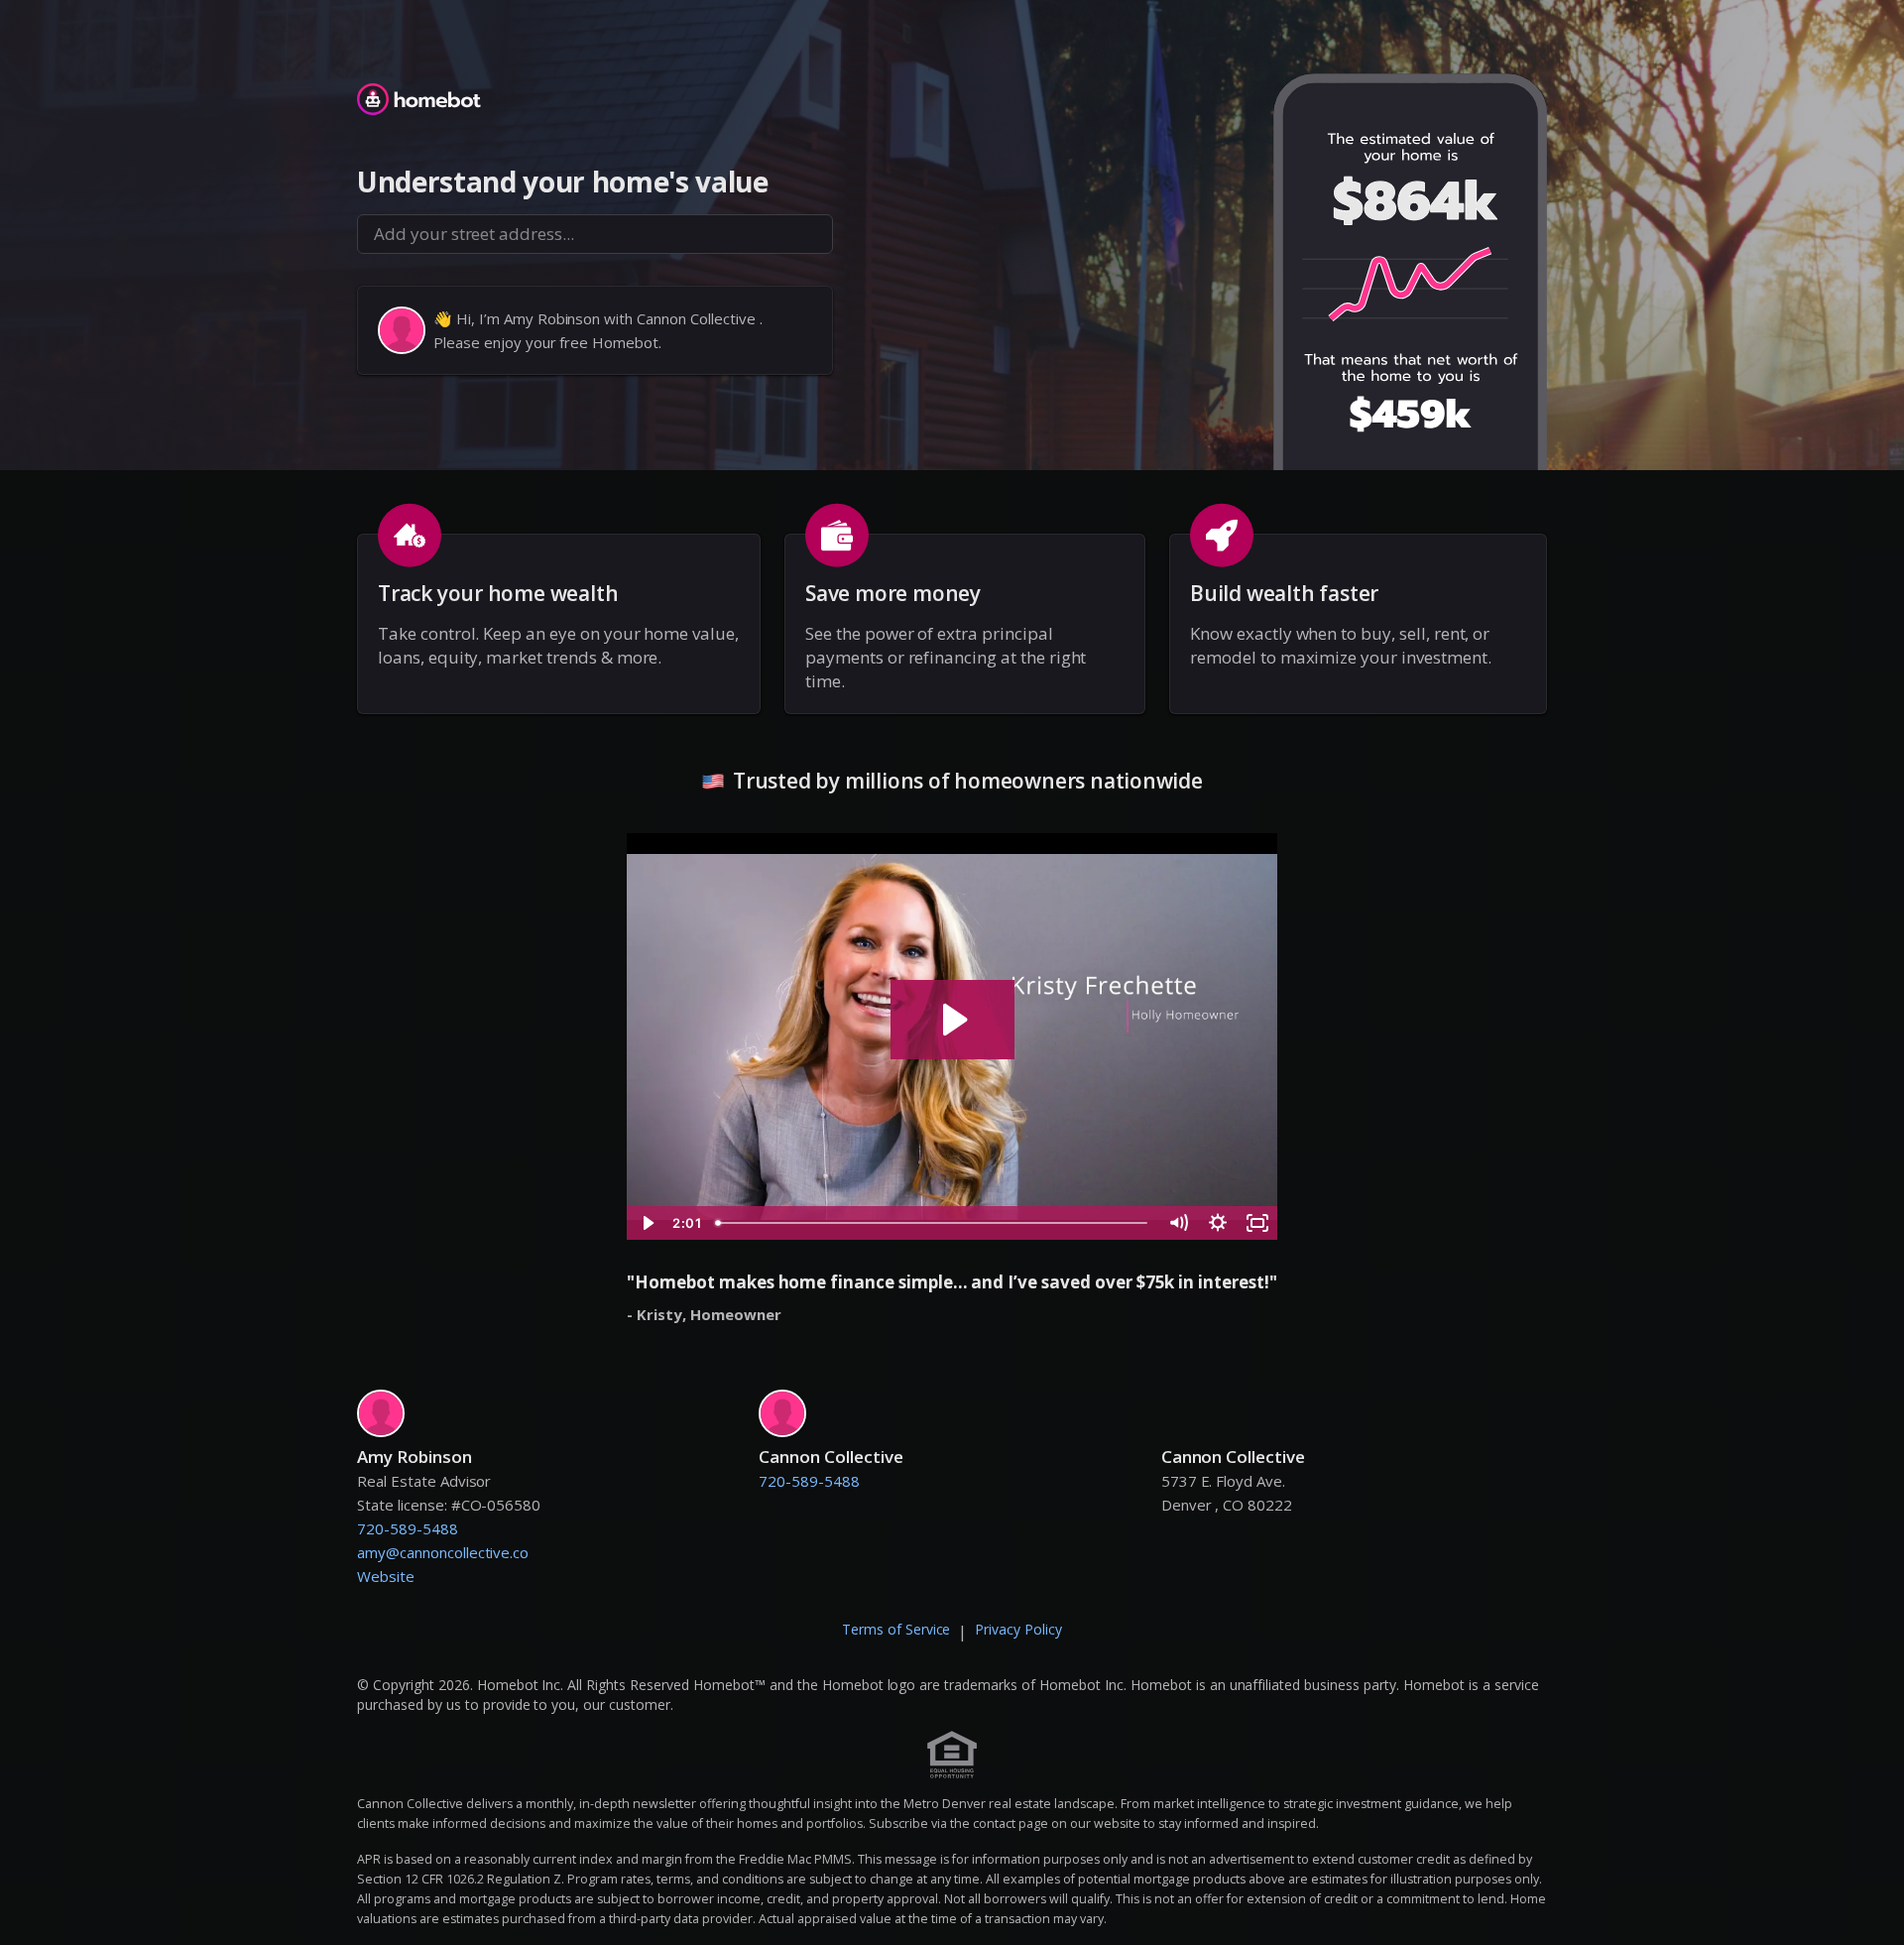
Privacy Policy (1018, 1629)
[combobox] (595, 234)
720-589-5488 (408, 1528)
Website (386, 1576)
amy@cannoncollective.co (443, 1552)
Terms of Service (896, 1629)
